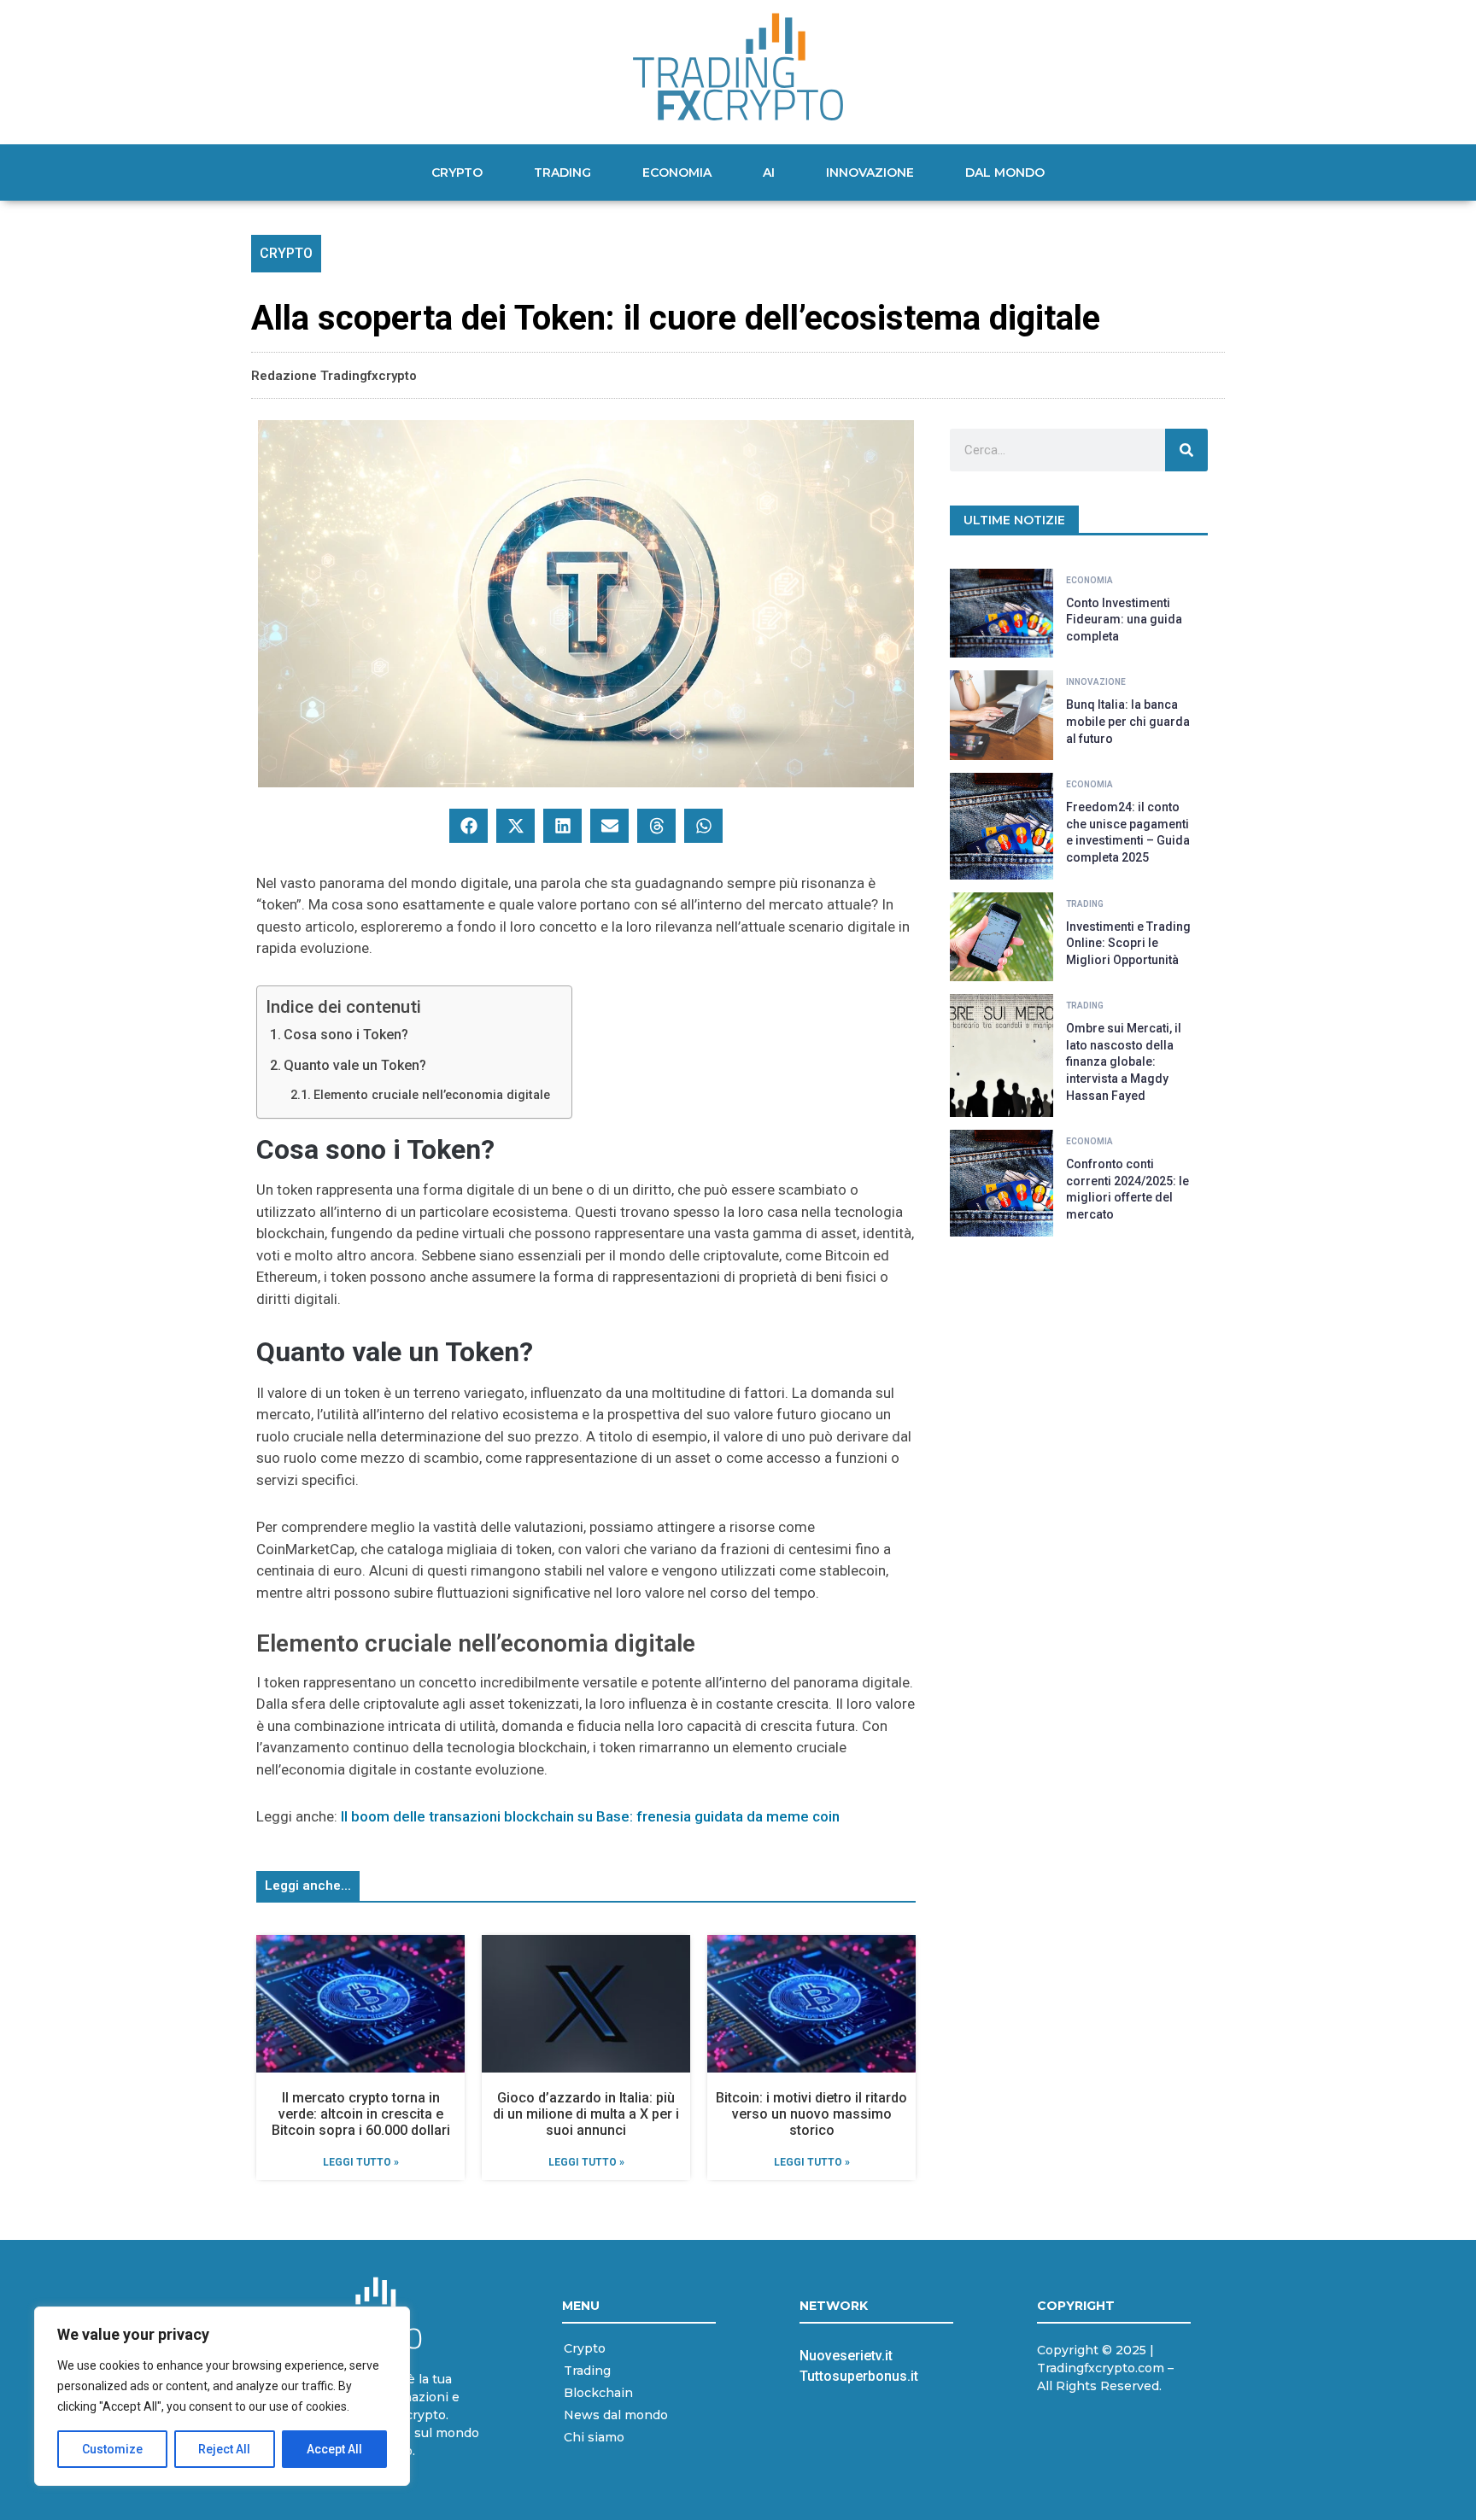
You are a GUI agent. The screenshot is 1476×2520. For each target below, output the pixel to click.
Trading (562, 172)
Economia (677, 172)
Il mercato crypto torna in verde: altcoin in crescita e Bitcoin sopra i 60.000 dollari (361, 2114)
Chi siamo (594, 2437)
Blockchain (598, 2393)
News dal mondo (616, 2415)
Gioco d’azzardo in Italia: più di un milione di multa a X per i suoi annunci (586, 2114)
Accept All (334, 2449)
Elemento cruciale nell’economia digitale (432, 1095)
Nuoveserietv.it (846, 2356)
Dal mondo (1005, 172)
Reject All (224, 2449)
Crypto (457, 172)
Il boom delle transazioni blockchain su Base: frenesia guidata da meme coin (590, 1816)
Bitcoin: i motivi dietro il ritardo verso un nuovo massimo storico (811, 2114)
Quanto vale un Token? (355, 1065)
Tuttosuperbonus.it (859, 2376)
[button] (469, 826)
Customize (112, 2449)
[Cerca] (1186, 450)
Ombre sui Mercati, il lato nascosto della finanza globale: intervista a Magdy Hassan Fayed (1124, 1061)
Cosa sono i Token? (346, 1035)
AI (769, 172)
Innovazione (870, 172)
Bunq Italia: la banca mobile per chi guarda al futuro (1128, 721)
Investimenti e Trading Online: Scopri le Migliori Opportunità (1128, 943)
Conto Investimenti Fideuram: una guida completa (1124, 620)
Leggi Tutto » (361, 2162)
